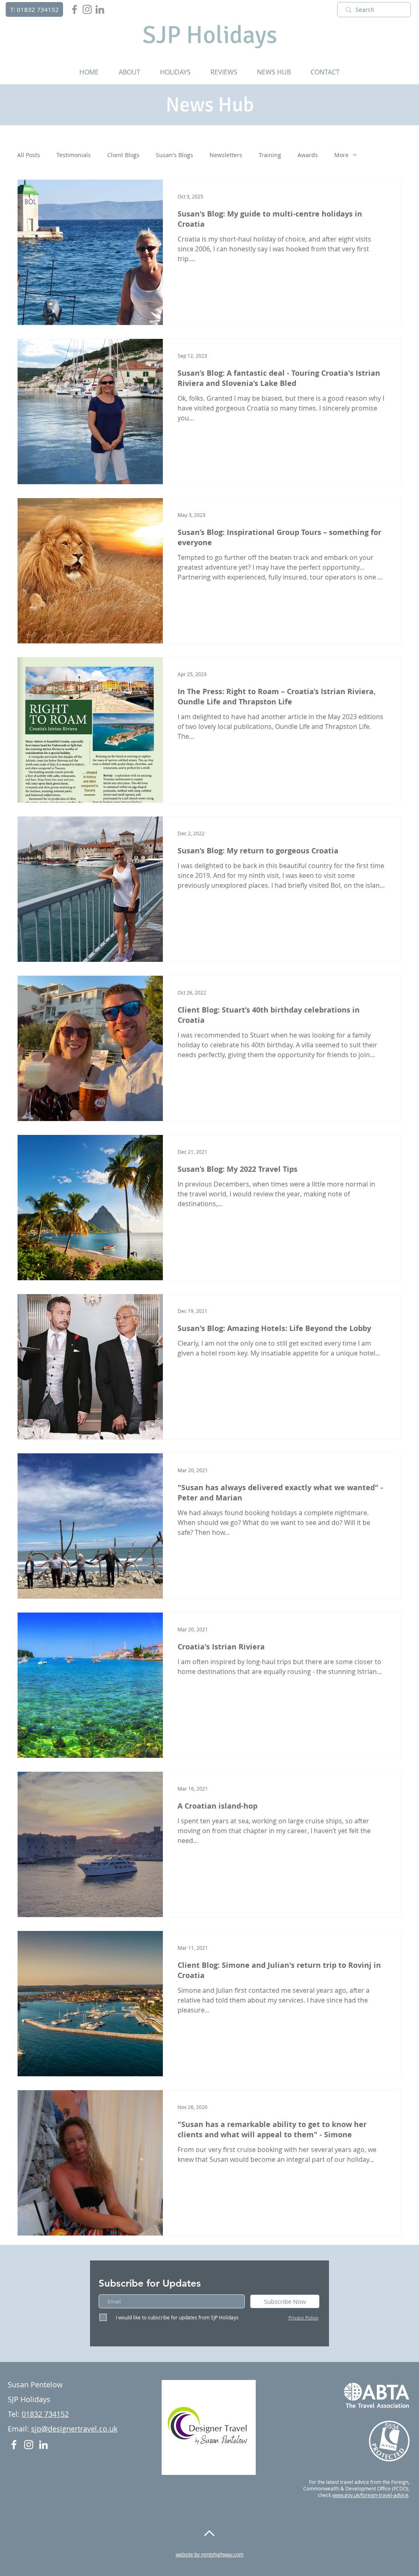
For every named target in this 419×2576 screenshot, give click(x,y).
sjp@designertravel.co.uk (74, 2429)
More (341, 155)
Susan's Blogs (175, 155)
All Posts (29, 155)
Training (270, 155)
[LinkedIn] (100, 9)
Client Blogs (123, 155)
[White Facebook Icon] (14, 2445)
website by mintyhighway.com (209, 2554)
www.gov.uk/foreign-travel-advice (370, 2495)
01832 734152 (45, 2414)
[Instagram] (87, 9)
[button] (129, 72)
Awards (308, 155)
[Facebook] (74, 9)
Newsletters (226, 155)
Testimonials (74, 155)
